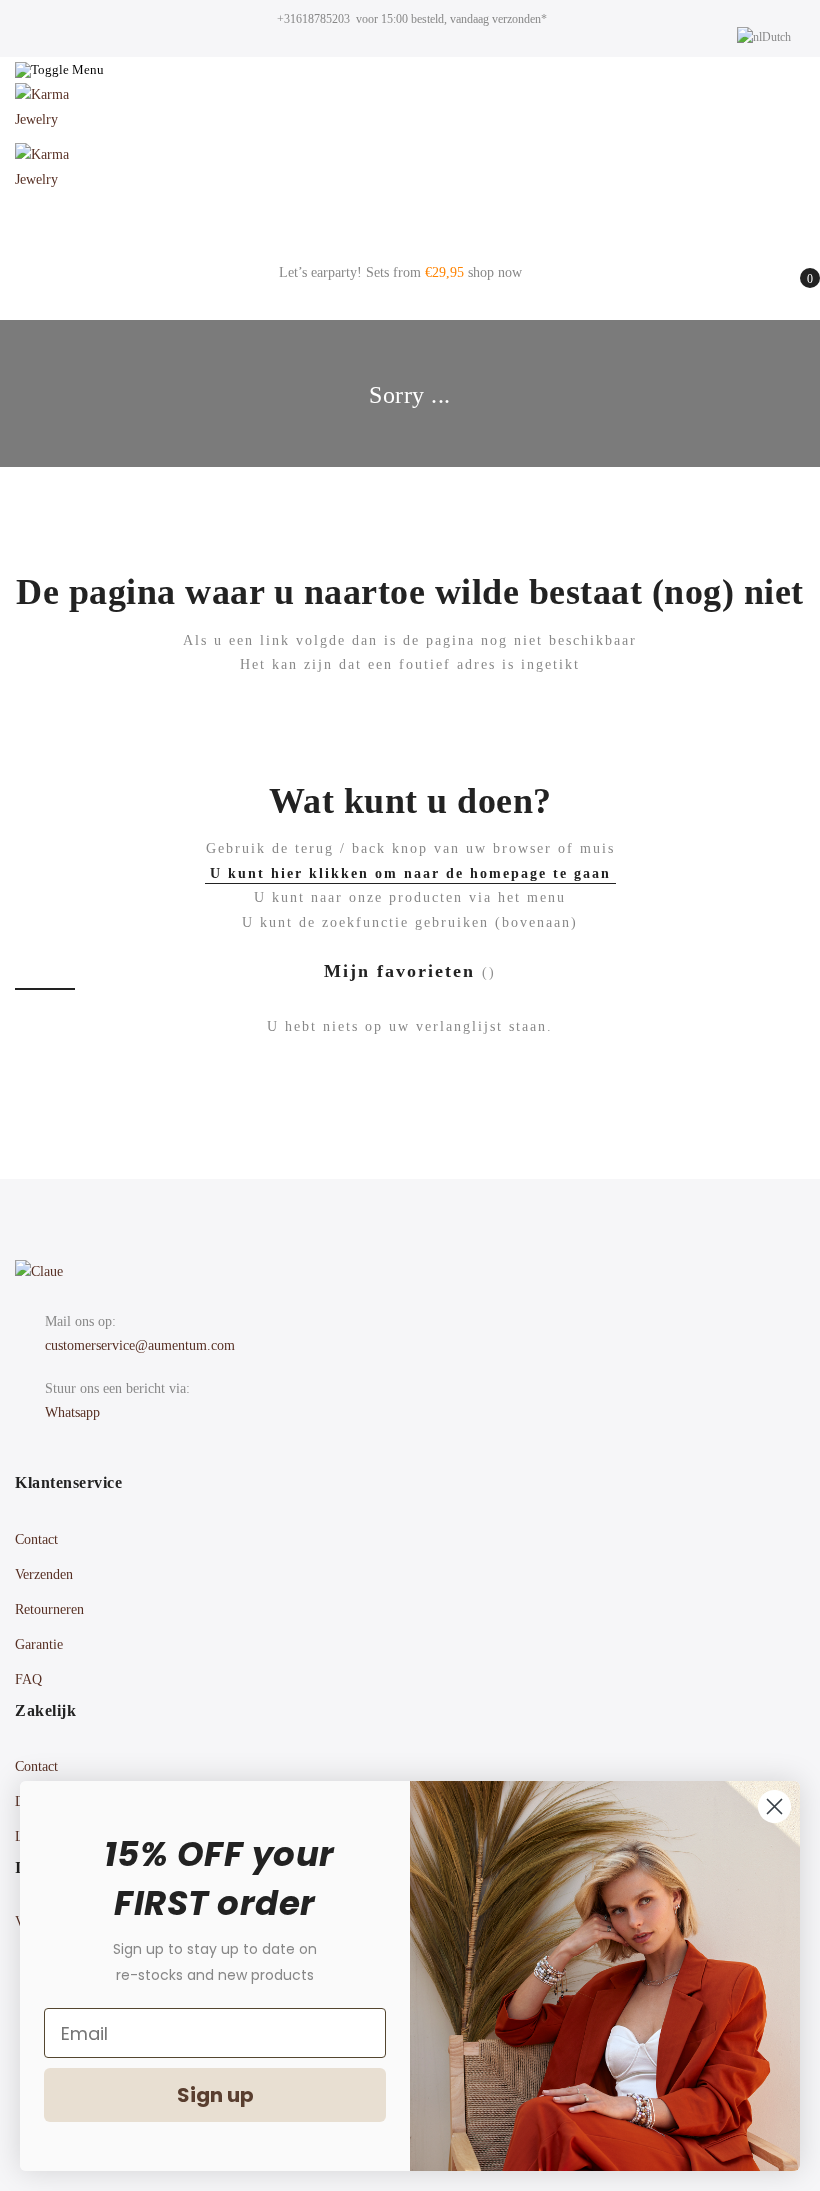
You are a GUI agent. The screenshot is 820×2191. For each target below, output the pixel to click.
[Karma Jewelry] (410, 113)
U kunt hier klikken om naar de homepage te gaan (410, 873)
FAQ (28, 1679)
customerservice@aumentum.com (140, 1345)
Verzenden (44, 1574)
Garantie (39, 1644)
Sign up (215, 2095)
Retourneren (49, 1609)
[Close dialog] (774, 1806)
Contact (36, 1539)
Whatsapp (72, 1412)
